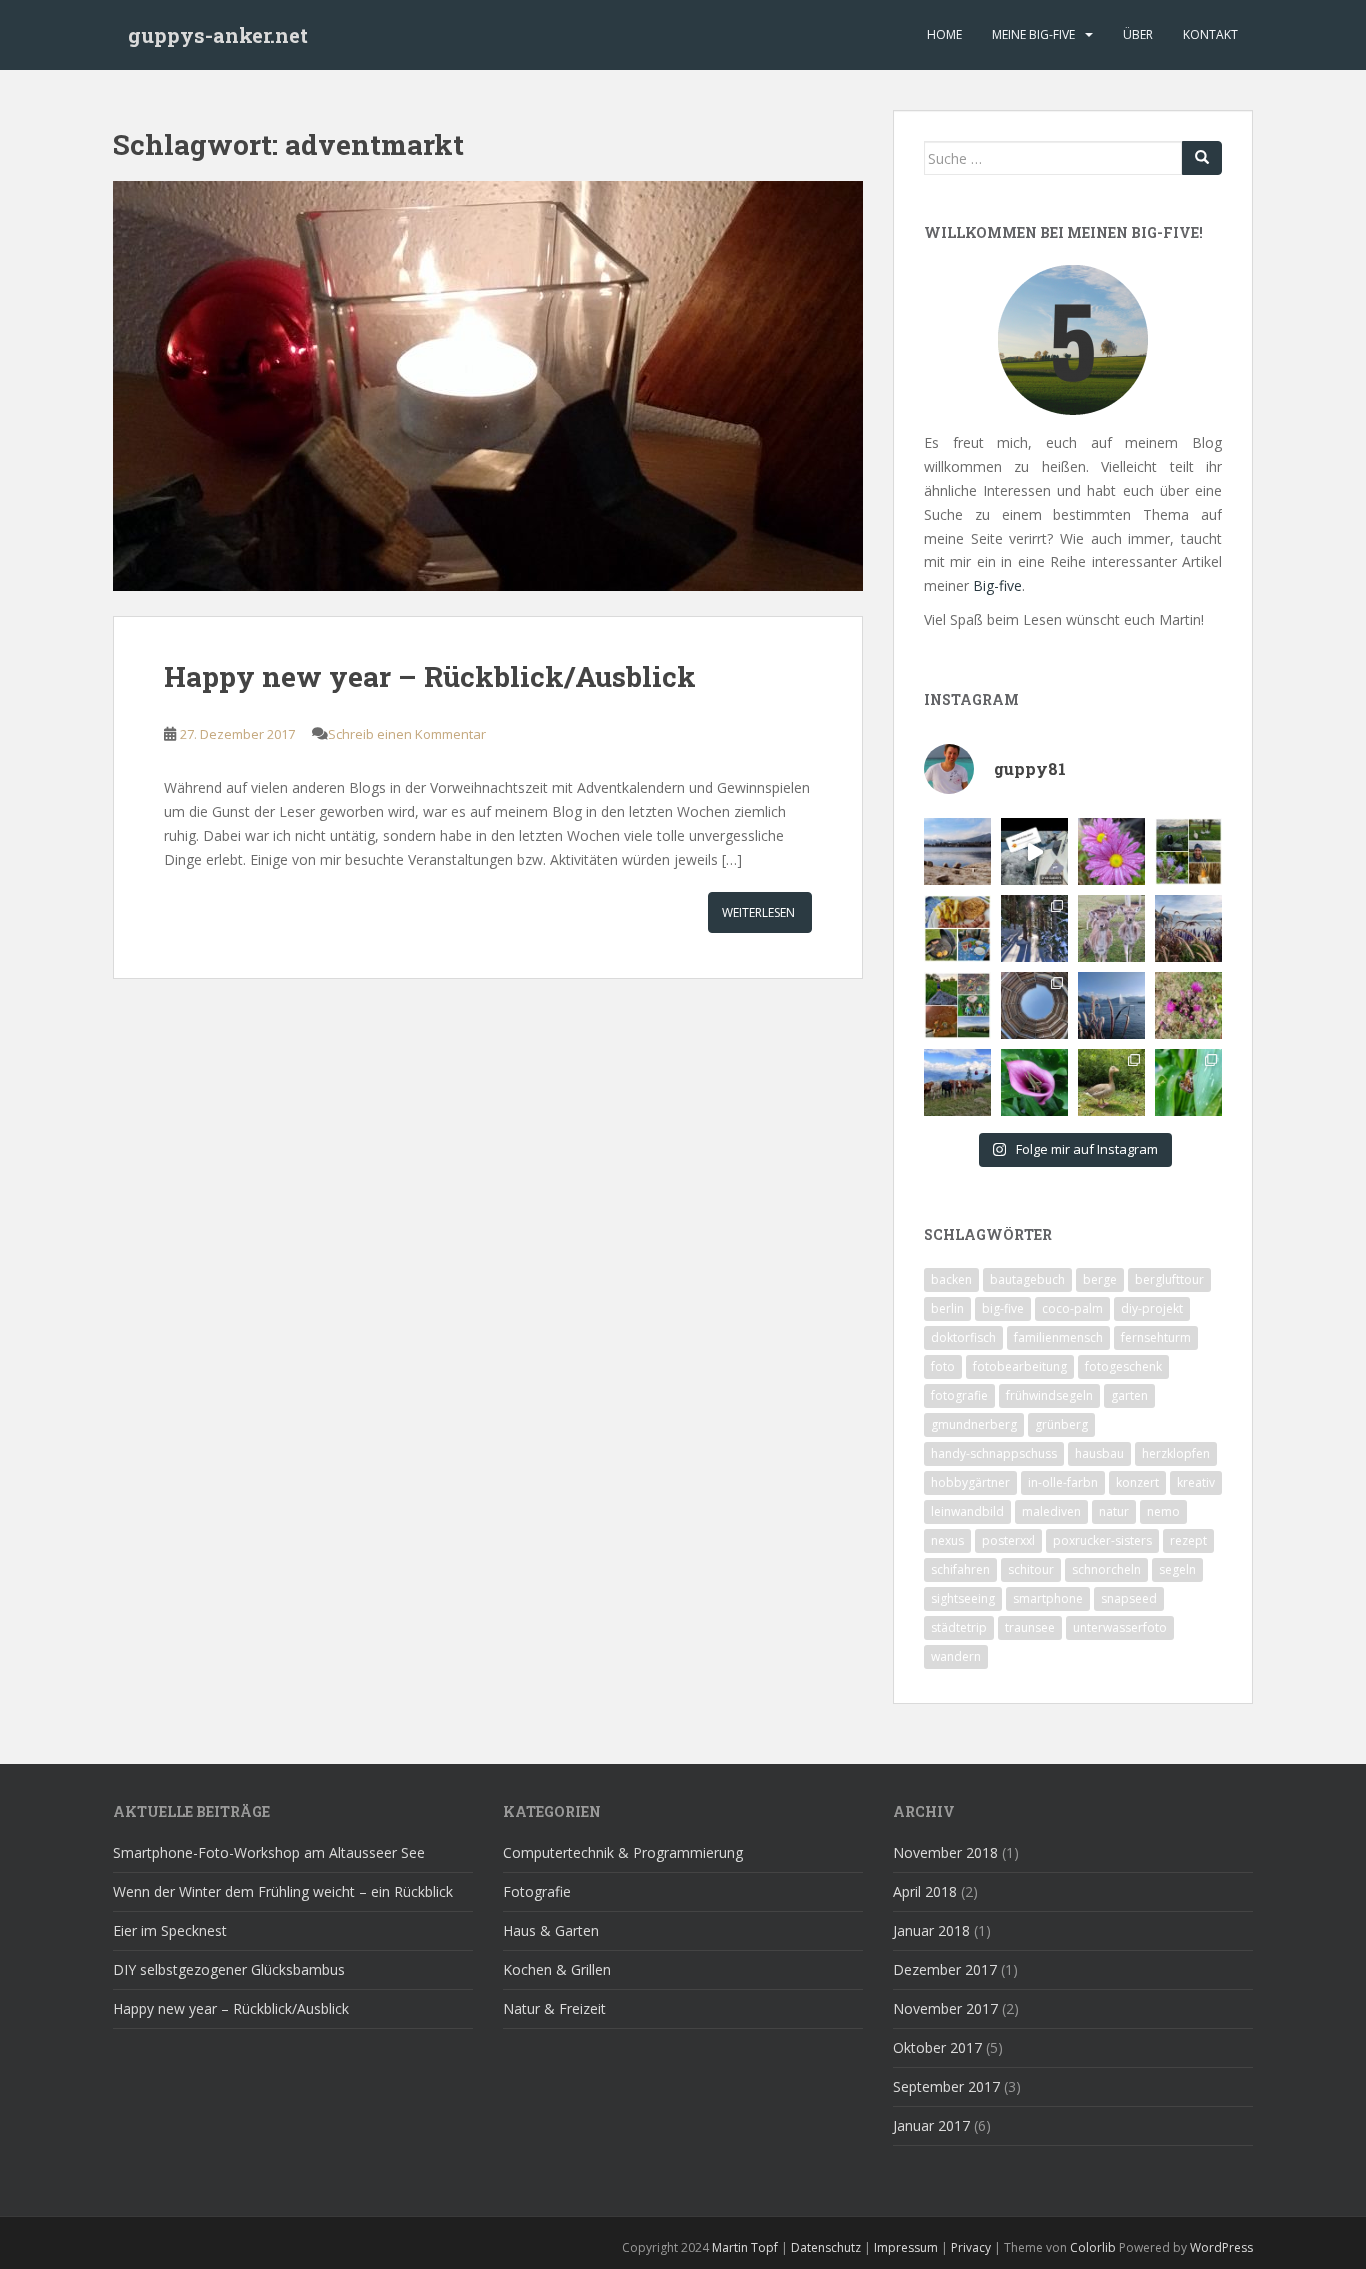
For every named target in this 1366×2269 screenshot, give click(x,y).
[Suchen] (1202, 158)
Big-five (997, 585)
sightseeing (963, 1598)
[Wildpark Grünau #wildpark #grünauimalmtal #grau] (1111, 1082)
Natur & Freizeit (554, 2008)
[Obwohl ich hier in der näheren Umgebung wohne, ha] (1034, 1005)
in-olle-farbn (1063, 1482)
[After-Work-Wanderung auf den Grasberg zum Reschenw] (957, 1005)
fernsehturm (1156, 1337)
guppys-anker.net (218, 35)
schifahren (960, 1569)
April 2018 (925, 1891)
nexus (947, 1540)
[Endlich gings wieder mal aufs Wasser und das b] (1034, 851)
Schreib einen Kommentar (407, 734)
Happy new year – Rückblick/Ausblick (430, 676)
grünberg (1061, 1424)
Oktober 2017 (937, 2047)
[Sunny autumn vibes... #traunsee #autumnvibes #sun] (1188, 928)
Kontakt (1210, 34)
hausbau (1099, 1453)
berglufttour (1169, 1279)
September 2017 (946, 2086)
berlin (947, 1308)
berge (1100, 1279)
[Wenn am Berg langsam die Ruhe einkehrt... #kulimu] (957, 1082)
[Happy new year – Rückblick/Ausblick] (488, 396)
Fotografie (537, 1891)
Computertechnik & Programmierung (623, 1852)
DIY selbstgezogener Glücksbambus (229, 1969)
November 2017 (945, 2008)
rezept (1188, 1540)
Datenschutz (826, 2247)
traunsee (1030, 1627)
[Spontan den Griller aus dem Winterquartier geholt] (957, 928)
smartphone (1048, 1598)
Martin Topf (745, 2247)
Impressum (906, 2247)
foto (943, 1366)
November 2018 (945, 1852)
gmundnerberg (974, 1424)
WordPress (1221, 2247)
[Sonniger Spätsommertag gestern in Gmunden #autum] (1111, 1005)
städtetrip (959, 1627)
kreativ (1196, 1482)
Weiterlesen (758, 912)
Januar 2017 (931, 2125)
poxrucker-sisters (1102, 1540)
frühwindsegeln (1049, 1395)
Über (1138, 34)
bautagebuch (1027, 1279)
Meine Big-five (1033, 34)
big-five (1003, 1308)
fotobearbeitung (1020, 1366)
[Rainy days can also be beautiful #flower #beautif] (1111, 851)
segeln (1177, 1569)
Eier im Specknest (170, 1930)
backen (951, 1279)
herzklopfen (1176, 1453)
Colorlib (1093, 2247)
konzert (1137, 1482)
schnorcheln (1106, 1569)
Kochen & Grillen (557, 1969)
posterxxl (1008, 1540)
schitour (1031, 1569)
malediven (1051, 1511)
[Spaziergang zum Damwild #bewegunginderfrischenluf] (1111, 928)
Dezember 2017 (945, 1969)
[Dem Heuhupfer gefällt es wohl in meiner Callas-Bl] (1034, 1082)
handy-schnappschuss (994, 1453)
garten (1129, 1395)
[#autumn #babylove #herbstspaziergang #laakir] (1188, 851)
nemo (1163, 1511)
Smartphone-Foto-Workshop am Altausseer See (269, 1852)
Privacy (971, 2247)
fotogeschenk (1123, 1366)
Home (944, 34)
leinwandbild (967, 1511)
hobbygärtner (970, 1482)
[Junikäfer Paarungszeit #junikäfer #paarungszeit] (1188, 1082)
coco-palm (1072, 1308)
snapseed (1129, 1598)
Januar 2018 (931, 1930)
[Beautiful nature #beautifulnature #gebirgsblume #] (1188, 1005)
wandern (956, 1656)
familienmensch (1058, 1337)
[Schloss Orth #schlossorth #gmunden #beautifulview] (957, 851)
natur (1114, 1511)
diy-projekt (1152, 1308)
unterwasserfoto (1120, 1627)
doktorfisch (963, 1337)
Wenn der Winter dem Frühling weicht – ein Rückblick (283, 1891)
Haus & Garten (551, 1930)
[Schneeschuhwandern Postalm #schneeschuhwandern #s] (1034, 928)
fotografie (959, 1395)
